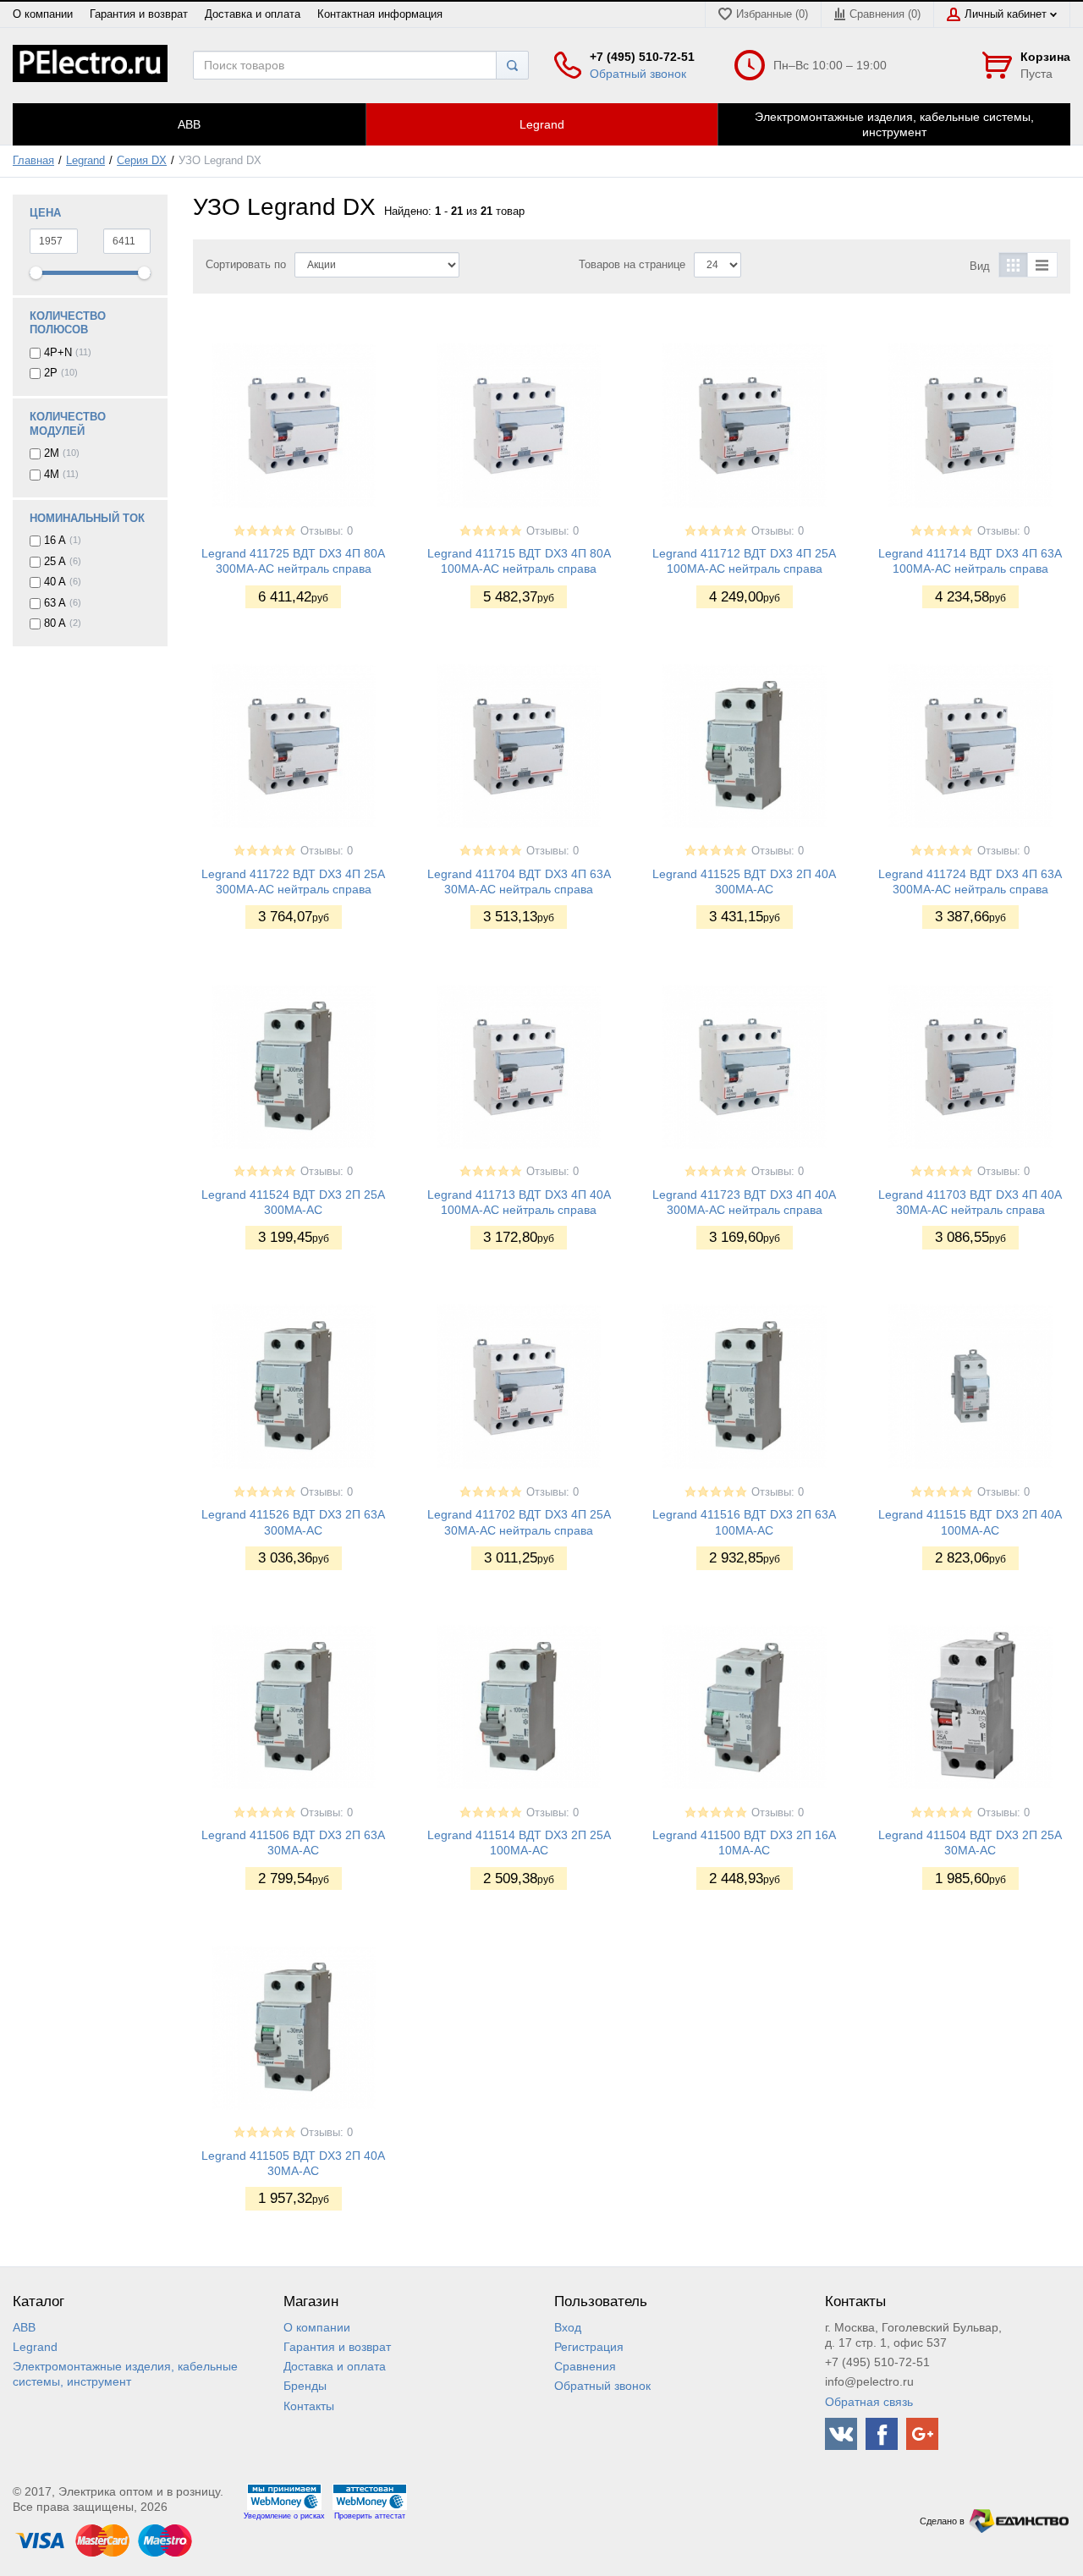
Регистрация (589, 2347)
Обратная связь (869, 2402)
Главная (33, 161)
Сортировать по (246, 265)
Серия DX (142, 161)
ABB (24, 2327)
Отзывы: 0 (327, 531)
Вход (568, 2327)
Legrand (85, 161)
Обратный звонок (638, 74)
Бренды (305, 2386)
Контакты (309, 2406)
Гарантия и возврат (139, 14)
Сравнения (585, 2366)
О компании (43, 14)
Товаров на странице (632, 265)
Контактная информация (380, 14)
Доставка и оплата (253, 14)
